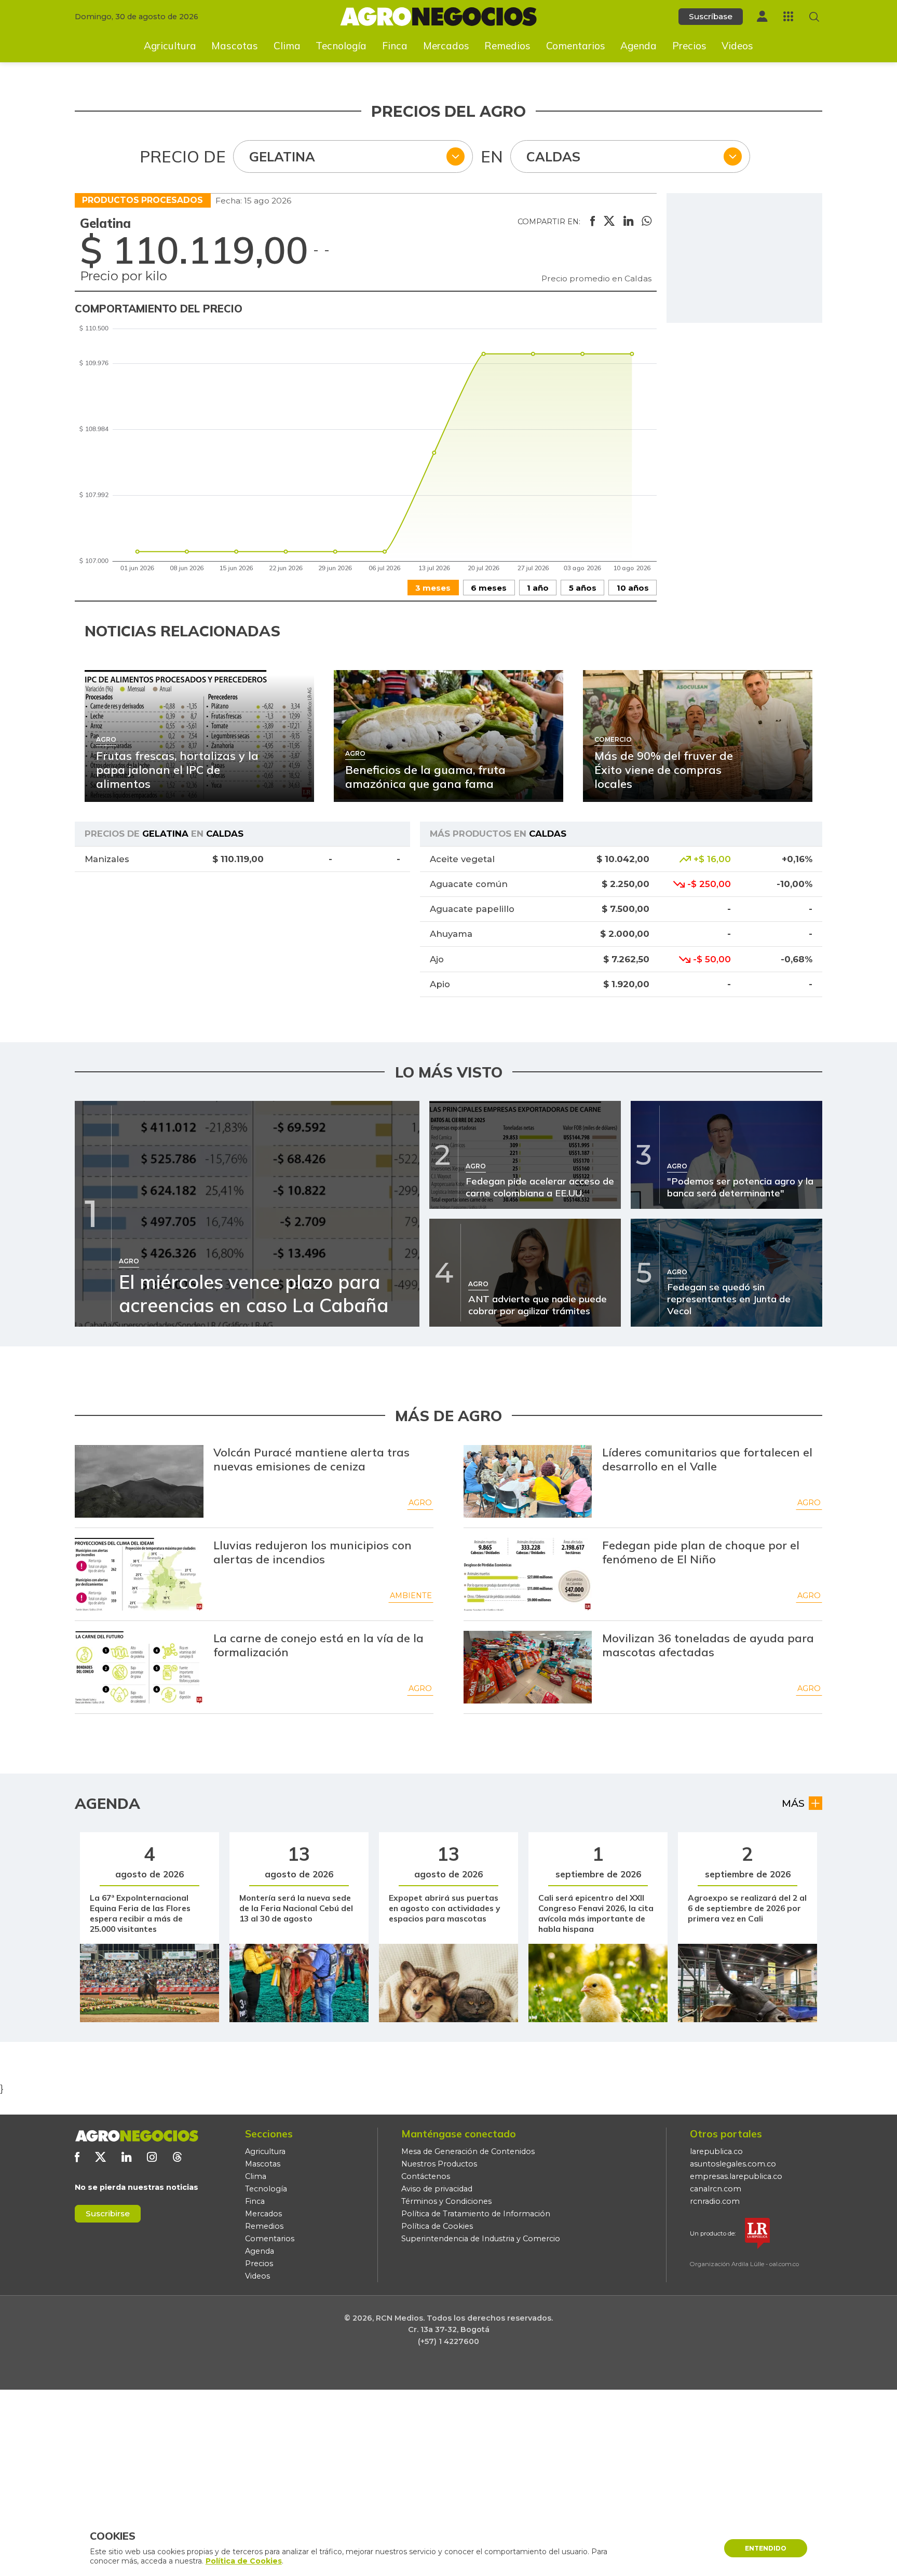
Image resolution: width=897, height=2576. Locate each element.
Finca (395, 46)
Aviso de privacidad (437, 2189)
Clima (287, 46)
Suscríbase (711, 16)
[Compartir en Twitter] (609, 222)
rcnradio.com (715, 2201)
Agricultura (170, 46)
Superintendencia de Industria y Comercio (481, 2239)
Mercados (446, 46)
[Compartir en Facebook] (593, 222)
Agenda (638, 46)
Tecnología (341, 46)
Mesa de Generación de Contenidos (468, 2151)
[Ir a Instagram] (152, 2157)
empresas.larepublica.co (736, 2176)
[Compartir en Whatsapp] (647, 222)
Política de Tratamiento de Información (476, 2214)
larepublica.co (716, 2151)
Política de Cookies (437, 2226)
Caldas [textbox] (553, 156)
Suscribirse (108, 2213)
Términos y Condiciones (446, 2201)
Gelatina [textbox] (282, 156)
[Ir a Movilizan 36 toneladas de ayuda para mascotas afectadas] (528, 1667)
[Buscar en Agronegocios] (814, 17)
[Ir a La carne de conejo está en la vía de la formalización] (139, 1667)
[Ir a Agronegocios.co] (137, 2136)
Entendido (766, 2548)
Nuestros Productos (439, 2164)
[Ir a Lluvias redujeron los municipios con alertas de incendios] (139, 1574)
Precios (689, 46)
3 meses (433, 588)
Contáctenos (426, 2176)
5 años (583, 588)
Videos (737, 46)
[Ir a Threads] (177, 2157)
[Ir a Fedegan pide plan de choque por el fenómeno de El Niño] (528, 1574)
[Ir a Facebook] (77, 2157)
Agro (420, 1503)
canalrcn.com (716, 2189)
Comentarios (576, 46)
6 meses (489, 588)
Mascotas (235, 46)
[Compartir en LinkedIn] (628, 222)
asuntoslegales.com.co (733, 2164)
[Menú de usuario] (762, 16)
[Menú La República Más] (788, 16)
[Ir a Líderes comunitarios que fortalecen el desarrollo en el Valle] (528, 1481)
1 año (538, 588)
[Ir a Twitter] (100, 2157)
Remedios (507, 46)
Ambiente (411, 1596)
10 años (633, 588)
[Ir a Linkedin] (126, 2157)
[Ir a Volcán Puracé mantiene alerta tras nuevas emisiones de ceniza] (139, 1481)
